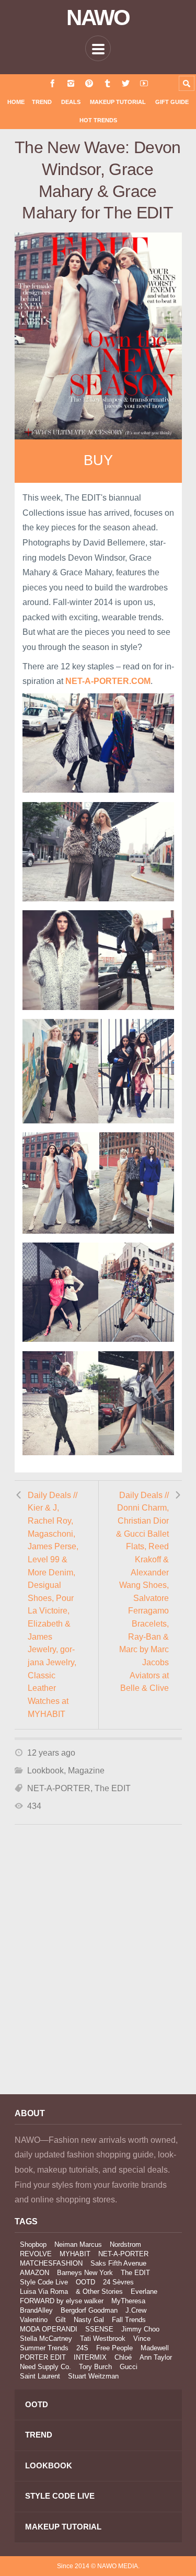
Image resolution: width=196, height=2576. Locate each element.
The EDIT (113, 1788)
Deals (71, 102)
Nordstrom (125, 2244)
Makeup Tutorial (118, 102)
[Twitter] (126, 83)
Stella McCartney (46, 2339)
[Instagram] (71, 83)
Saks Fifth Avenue (118, 2263)
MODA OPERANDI (49, 2329)
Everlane (144, 2291)
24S (82, 2348)
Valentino (34, 2320)
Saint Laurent (40, 2376)
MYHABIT (75, 2254)
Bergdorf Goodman (89, 2310)
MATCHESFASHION (51, 2263)
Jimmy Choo (140, 2329)
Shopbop (33, 2244)
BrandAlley (36, 2310)
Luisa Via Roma (44, 2291)
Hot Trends (98, 120)
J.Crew (136, 2310)
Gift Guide (172, 102)
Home (16, 102)
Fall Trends (129, 2320)
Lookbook (45, 1771)
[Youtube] (144, 83)
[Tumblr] (107, 83)
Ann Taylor (156, 2357)
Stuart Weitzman (93, 2376)
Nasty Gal (89, 2320)
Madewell (155, 2348)
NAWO (98, 18)
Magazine (86, 1771)
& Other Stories (99, 2291)
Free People (114, 2348)
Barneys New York (85, 2273)
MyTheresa (128, 2301)
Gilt (61, 2320)
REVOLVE (36, 2254)
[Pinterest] (89, 83)
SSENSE (99, 2329)
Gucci (129, 2367)
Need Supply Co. (45, 2367)
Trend (42, 102)
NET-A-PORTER (59, 1788)
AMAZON (34, 2273)
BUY (98, 460)
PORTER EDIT (43, 2357)
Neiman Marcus (78, 2244)
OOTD (85, 2282)
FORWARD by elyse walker (62, 2301)
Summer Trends (44, 2348)
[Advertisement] (98, 1973)
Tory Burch (95, 2367)
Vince (142, 2339)
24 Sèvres (118, 2282)
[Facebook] (53, 83)
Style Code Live (44, 2282)
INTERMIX (90, 2357)
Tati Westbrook (103, 2339)
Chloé (123, 2357)
